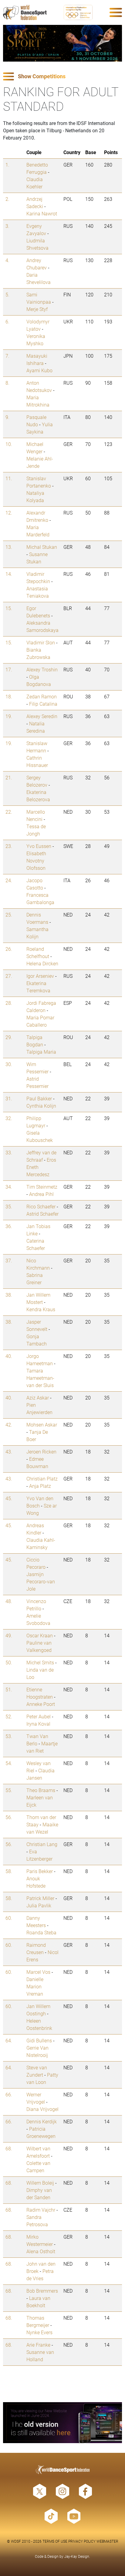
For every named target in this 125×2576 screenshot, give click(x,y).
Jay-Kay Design (77, 2556)
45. (9, 1498)
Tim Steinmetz (42, 1187)
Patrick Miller (40, 1898)
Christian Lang (42, 1844)
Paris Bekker (40, 1871)
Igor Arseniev (40, 976)
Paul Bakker (39, 1098)
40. (9, 1356)
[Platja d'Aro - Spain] (62, 43)
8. (7, 383)
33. (9, 1152)
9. (7, 417)
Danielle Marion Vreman (35, 1986)
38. (9, 1295)
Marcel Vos (38, 1972)
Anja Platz (40, 1486)
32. (9, 1118)
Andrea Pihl (41, 1194)
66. (9, 2094)
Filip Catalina (43, 704)
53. (9, 1736)
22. (9, 812)
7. (7, 356)
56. (9, 1817)
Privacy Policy (82, 2541)
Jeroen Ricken (41, 1452)
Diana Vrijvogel (42, 2109)
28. (9, 1003)
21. (9, 777)
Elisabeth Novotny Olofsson (36, 861)
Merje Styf (37, 309)
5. (7, 294)
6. (7, 321)
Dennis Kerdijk (42, 2121)
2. (7, 199)
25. (9, 915)
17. (9, 669)
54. (9, 1763)
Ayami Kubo (39, 370)
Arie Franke (38, 2345)
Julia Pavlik (39, 1905)
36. (9, 1226)
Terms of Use (55, 2541)
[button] (62, 77)
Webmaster (107, 2541)
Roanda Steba (41, 1932)
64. (9, 2040)
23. (9, 846)
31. (9, 1098)
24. (9, 880)
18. (9, 696)
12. (9, 513)
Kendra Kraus (41, 1309)
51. (9, 1689)
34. (9, 1187)
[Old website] (62, 2423)
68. (9, 2148)
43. (9, 1452)
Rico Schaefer (41, 1206)
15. (9, 608)
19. (9, 716)
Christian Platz (42, 1479)
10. (9, 444)
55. (9, 1790)
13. (9, 547)
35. (9, 1206)
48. (9, 1601)
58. (9, 1871)
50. (9, 1662)
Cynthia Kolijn (41, 1106)
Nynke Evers (39, 2332)
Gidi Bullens (39, 2040)
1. (7, 165)
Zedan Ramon (42, 696)
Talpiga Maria (41, 1052)
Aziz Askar (38, 1398)
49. (9, 1635)
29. (9, 1037)
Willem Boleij (40, 2183)
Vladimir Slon (41, 642)
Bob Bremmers (42, 2291)
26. (9, 949)
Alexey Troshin (42, 669)
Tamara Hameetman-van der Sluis (40, 1378)
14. (9, 574)
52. (9, 1716)
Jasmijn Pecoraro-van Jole (41, 1581)
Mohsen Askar (42, 1425)
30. (9, 1064)
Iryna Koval (38, 1724)
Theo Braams (41, 1790)
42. (9, 1425)
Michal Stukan (42, 547)
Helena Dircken (42, 963)
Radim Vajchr (41, 2210)
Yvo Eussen (39, 846)
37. (9, 1260)
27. (9, 976)
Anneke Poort (41, 1704)
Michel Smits (40, 1662)
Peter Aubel (39, 1716)
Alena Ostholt (41, 2251)
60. (9, 1918)
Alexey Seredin (42, 716)
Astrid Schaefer (42, 1214)
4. (7, 260)
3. (7, 226)
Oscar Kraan (40, 1635)
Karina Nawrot (42, 213)
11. (9, 478)
